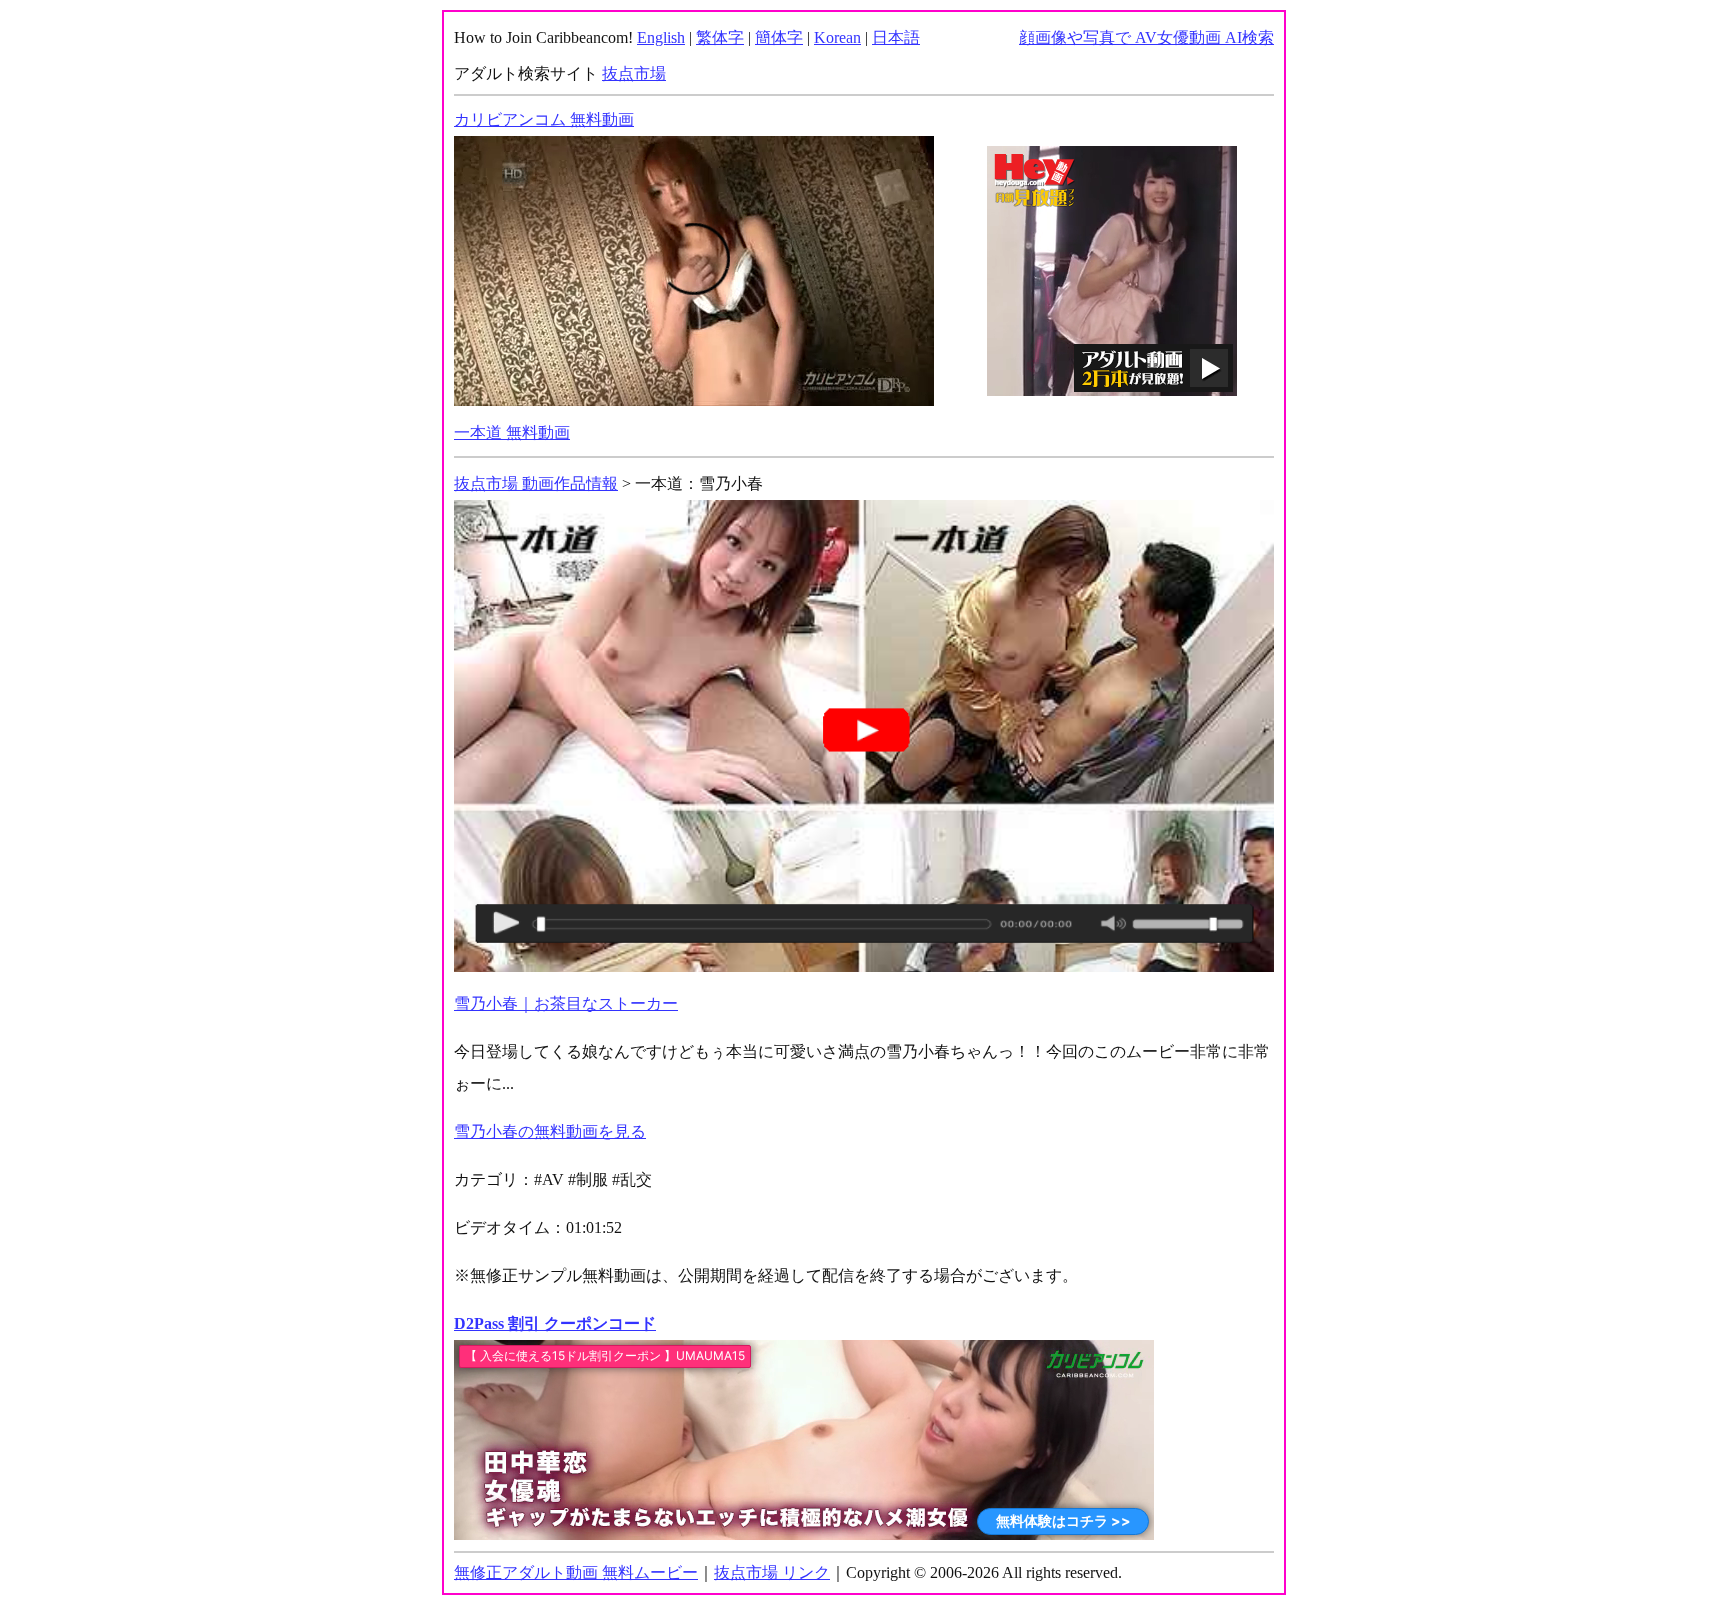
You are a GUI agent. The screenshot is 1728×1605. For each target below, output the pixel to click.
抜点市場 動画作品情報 (536, 483)
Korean (837, 37)
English (661, 37)
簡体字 (779, 37)
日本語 (896, 37)
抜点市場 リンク (772, 1572)
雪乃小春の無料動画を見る (550, 1131)
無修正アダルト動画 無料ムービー (576, 1572)
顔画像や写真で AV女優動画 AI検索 (1146, 37)
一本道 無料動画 (512, 432)
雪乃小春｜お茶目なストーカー (566, 1003)
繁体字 (720, 37)
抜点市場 (634, 73)
